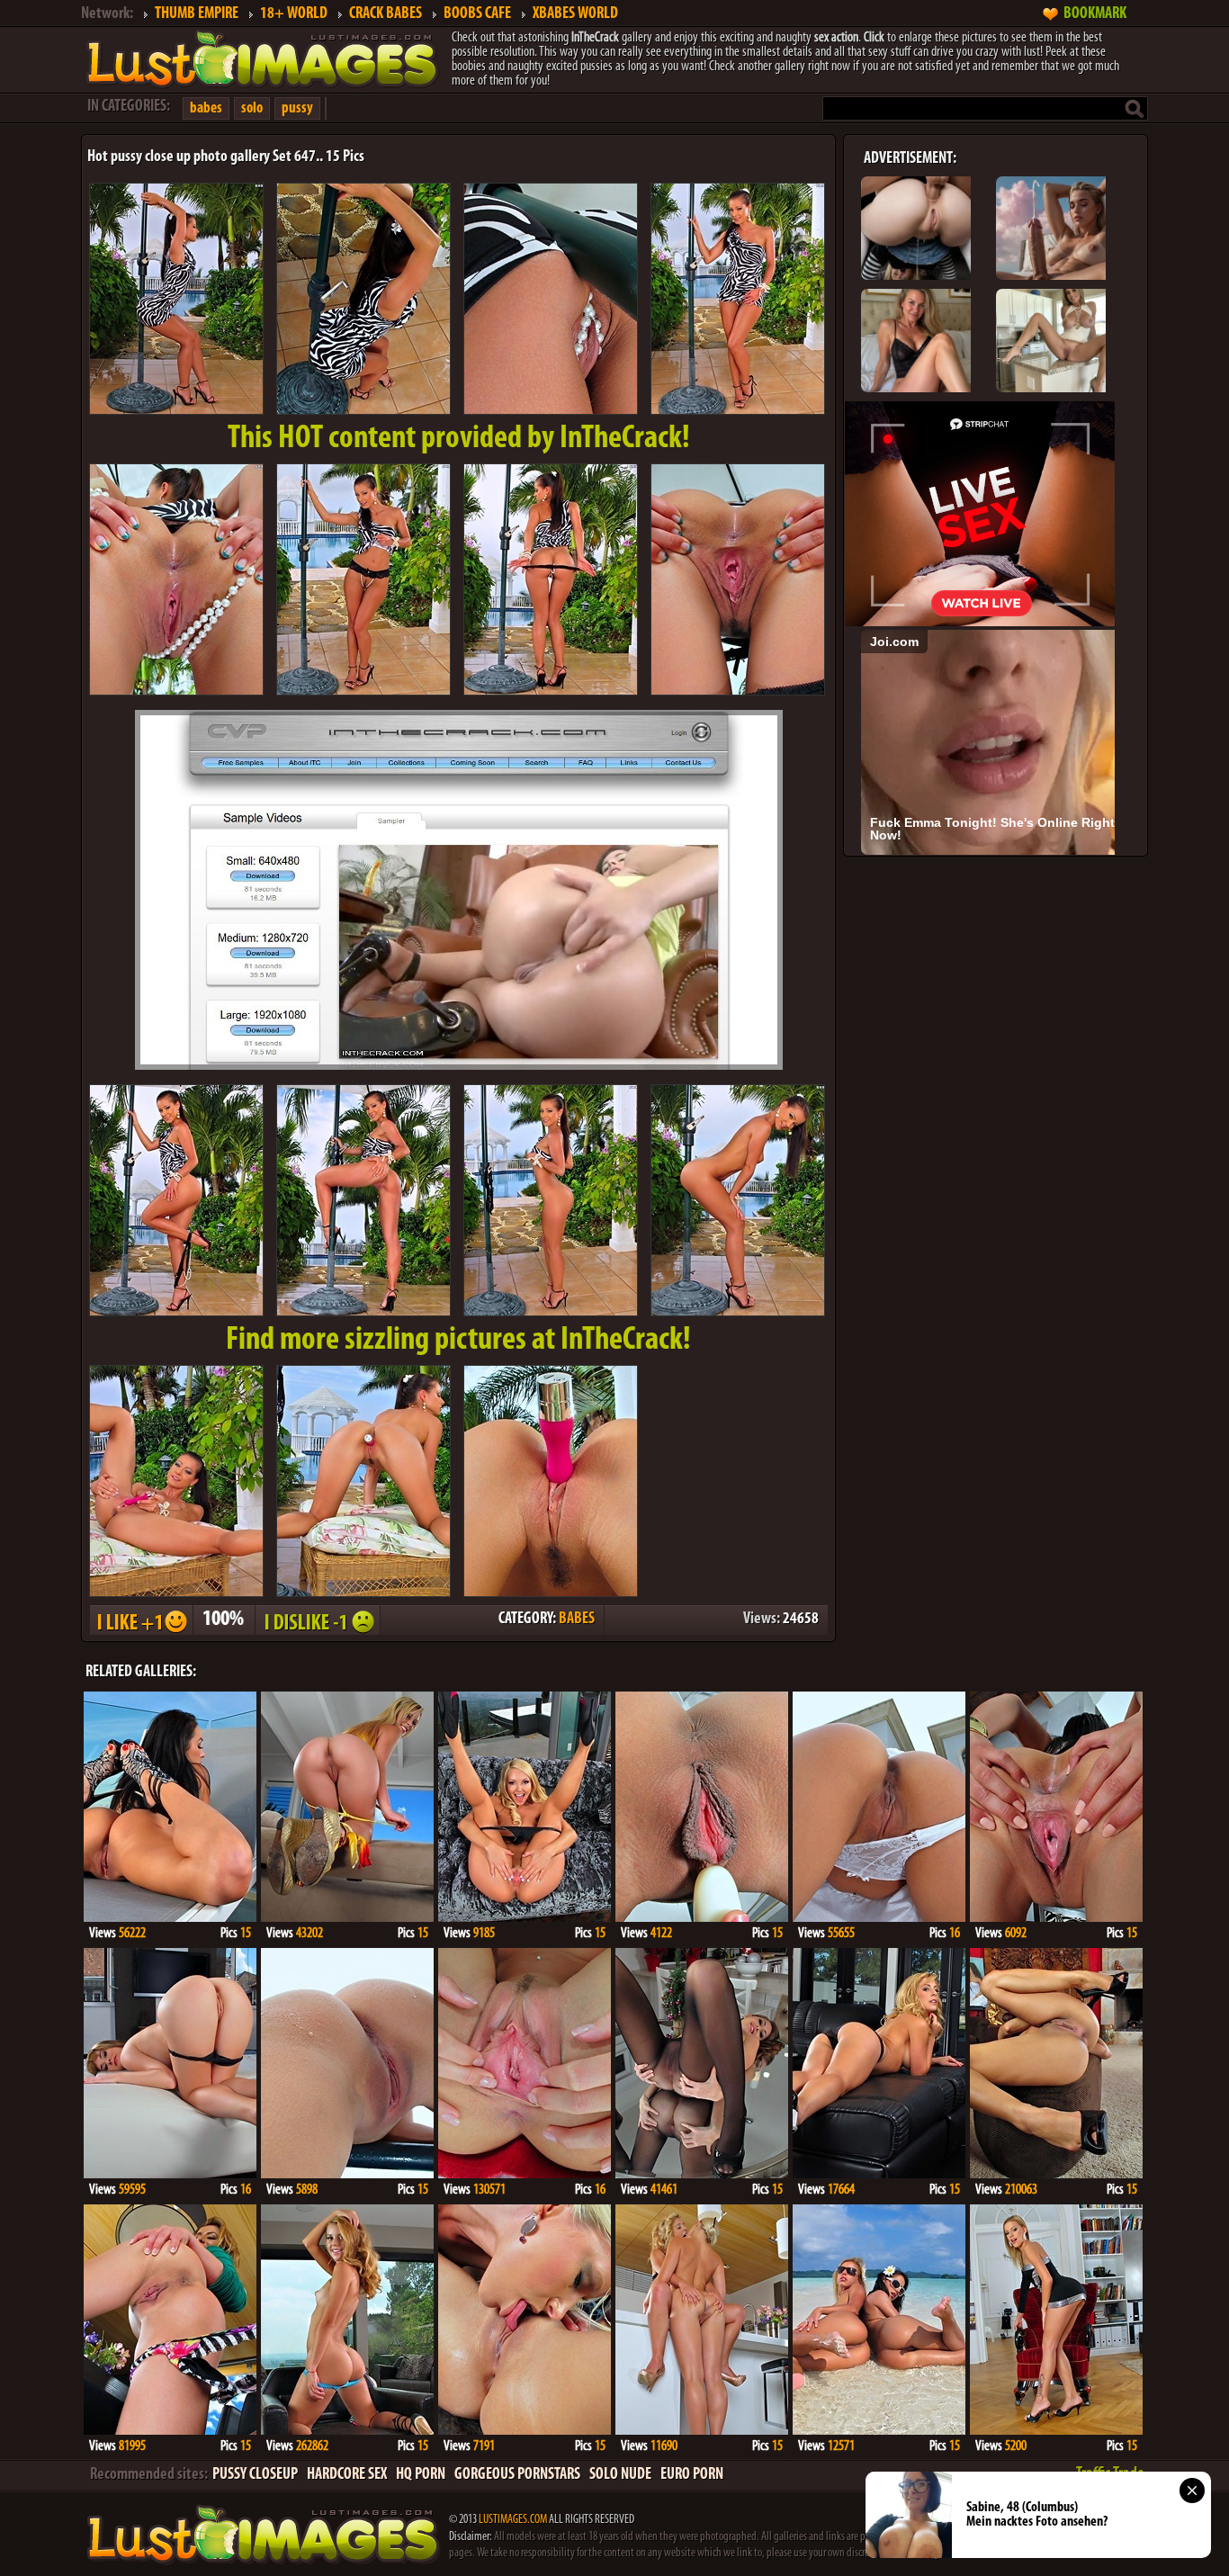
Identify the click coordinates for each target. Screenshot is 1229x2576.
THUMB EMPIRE (197, 14)
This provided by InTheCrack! (459, 439)
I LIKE (140, 1620)
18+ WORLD (294, 14)
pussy (297, 108)
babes (206, 108)
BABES (577, 1620)
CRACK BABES (386, 14)
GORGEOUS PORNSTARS (517, 2475)
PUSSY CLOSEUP (255, 2475)
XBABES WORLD (575, 14)
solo (252, 108)
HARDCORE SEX (347, 2475)
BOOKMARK (1095, 14)
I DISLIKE (317, 1620)
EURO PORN (692, 2475)
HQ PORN (421, 2475)
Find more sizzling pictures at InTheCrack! (458, 1341)
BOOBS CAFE (477, 14)
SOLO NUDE (620, 2475)
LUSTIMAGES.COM (513, 2520)
